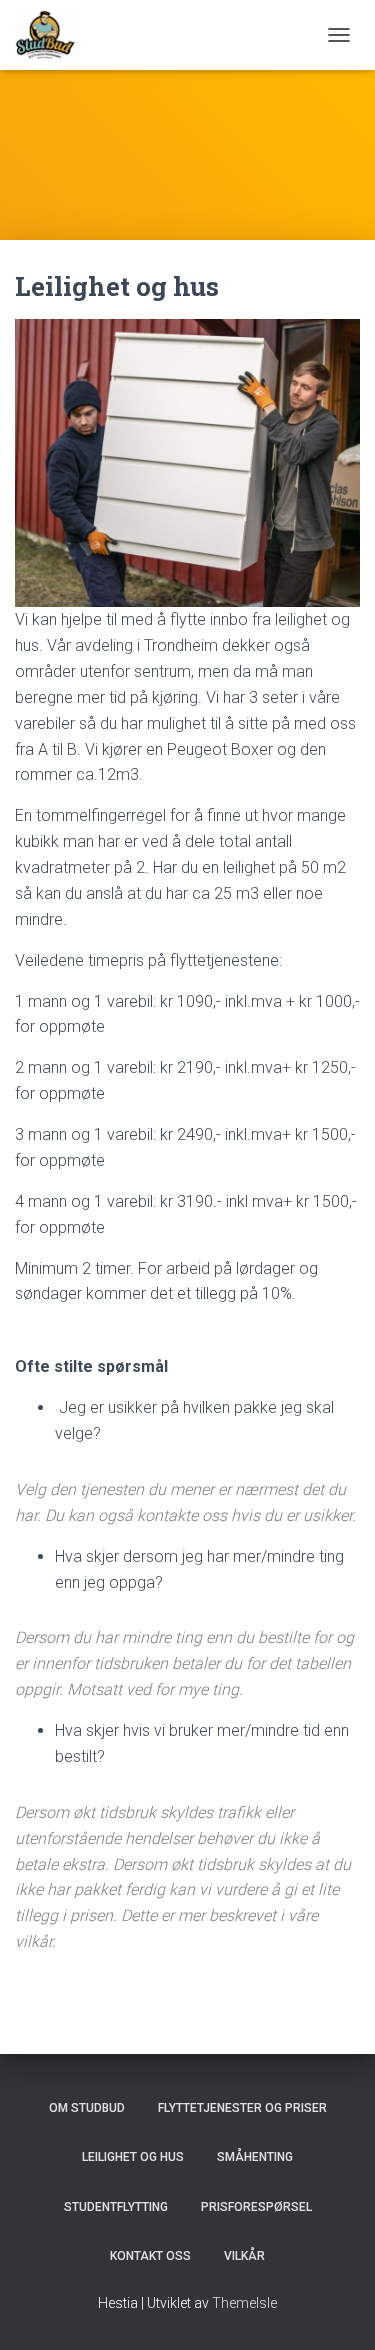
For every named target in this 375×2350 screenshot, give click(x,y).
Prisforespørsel (256, 2207)
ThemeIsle (244, 2303)
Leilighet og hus (133, 2157)
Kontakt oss (150, 2256)
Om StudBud (87, 2108)
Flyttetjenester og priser (242, 2108)
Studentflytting (116, 2207)
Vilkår (244, 2256)
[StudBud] (52, 35)
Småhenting (255, 2157)
